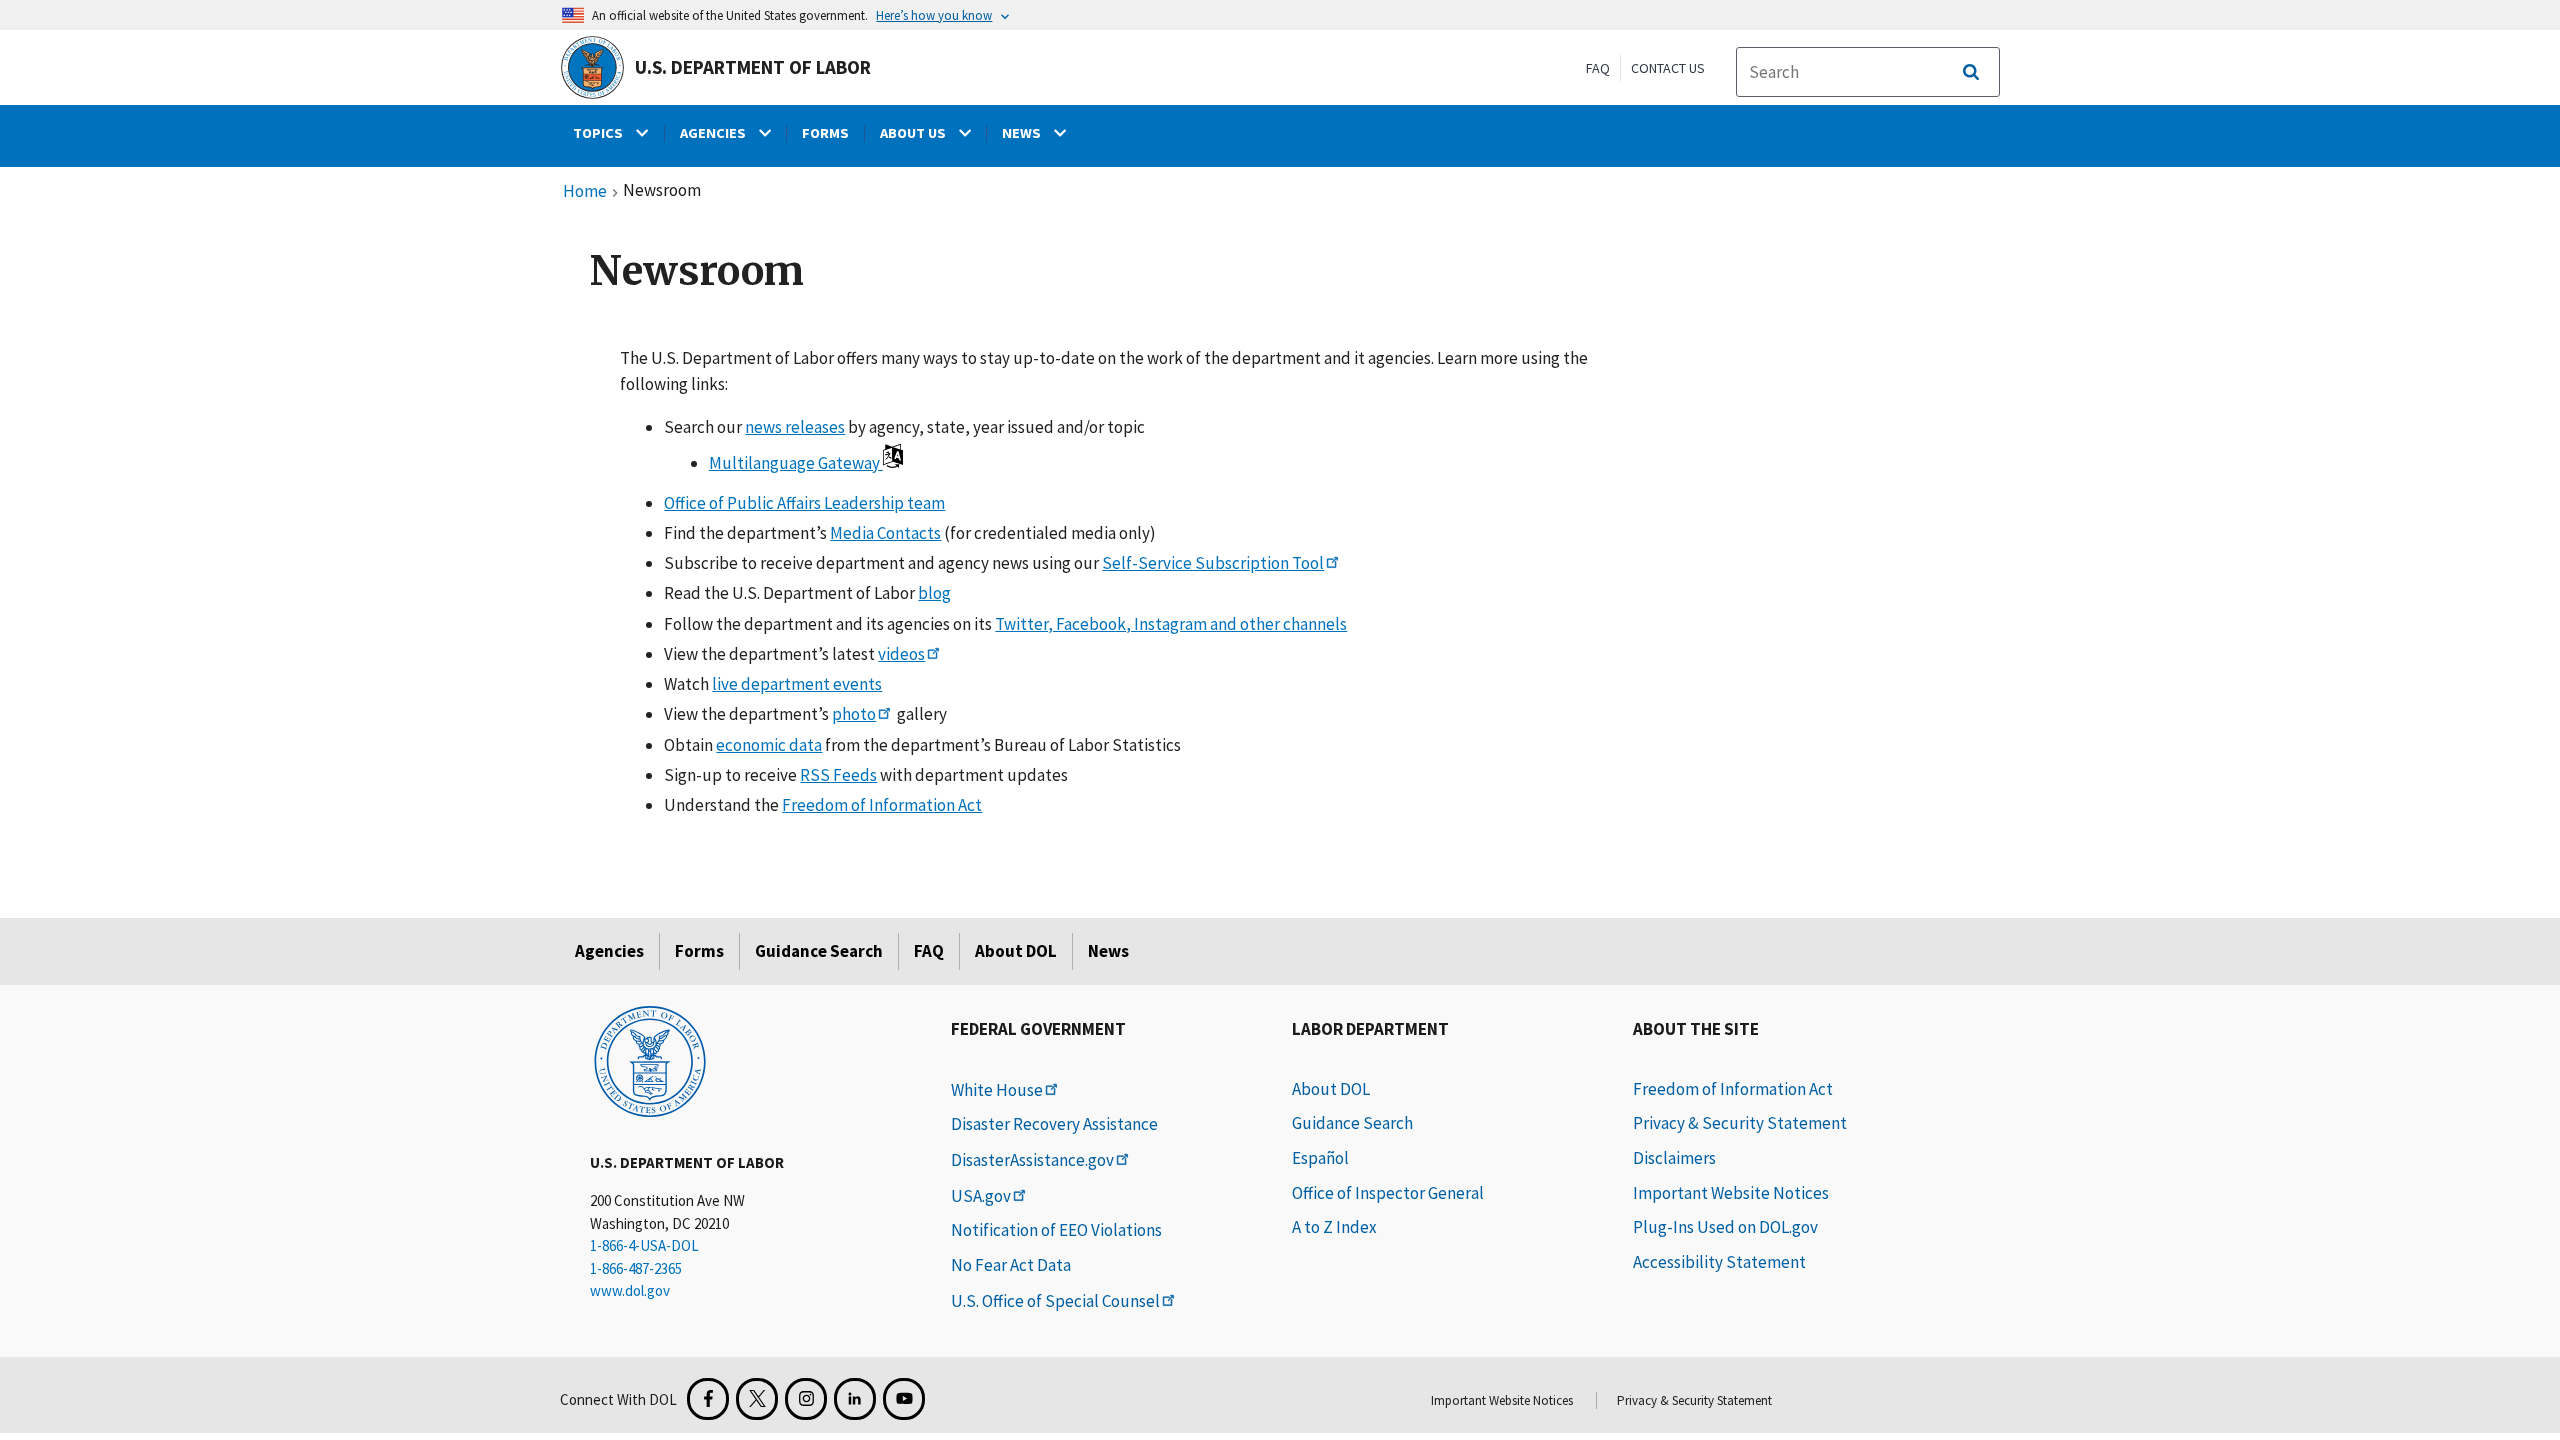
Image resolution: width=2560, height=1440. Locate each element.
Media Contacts (885, 533)
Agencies (609, 951)
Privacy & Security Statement (1740, 1123)
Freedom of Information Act (882, 805)
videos (901, 654)
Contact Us (1668, 68)
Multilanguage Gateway (796, 463)
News (1108, 951)
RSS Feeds (838, 775)
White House (997, 1090)
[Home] (650, 1060)
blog (934, 593)
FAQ (1598, 68)
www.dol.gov (630, 1290)
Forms (699, 951)
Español (1320, 1158)
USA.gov (981, 1196)
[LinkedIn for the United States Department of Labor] (855, 1399)
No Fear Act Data (1011, 1265)
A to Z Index (1334, 1227)
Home (585, 192)
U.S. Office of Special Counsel (1055, 1301)
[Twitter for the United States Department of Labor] (757, 1399)
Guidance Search (819, 951)
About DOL (1016, 951)
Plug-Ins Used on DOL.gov (1725, 1227)
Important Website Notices (1731, 1193)
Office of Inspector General (1388, 1193)
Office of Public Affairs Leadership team (804, 503)
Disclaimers (1674, 1158)
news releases (795, 427)
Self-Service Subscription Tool (1213, 563)
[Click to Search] (1971, 72)
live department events (797, 684)
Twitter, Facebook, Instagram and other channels (1171, 624)
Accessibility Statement (1719, 1262)
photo (854, 714)
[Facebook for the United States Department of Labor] (708, 1399)
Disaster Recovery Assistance (1054, 1124)
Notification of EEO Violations (1056, 1230)
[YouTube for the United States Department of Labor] (904, 1399)
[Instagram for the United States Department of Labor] (806, 1399)
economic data (769, 745)
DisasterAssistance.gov (1032, 1160)
